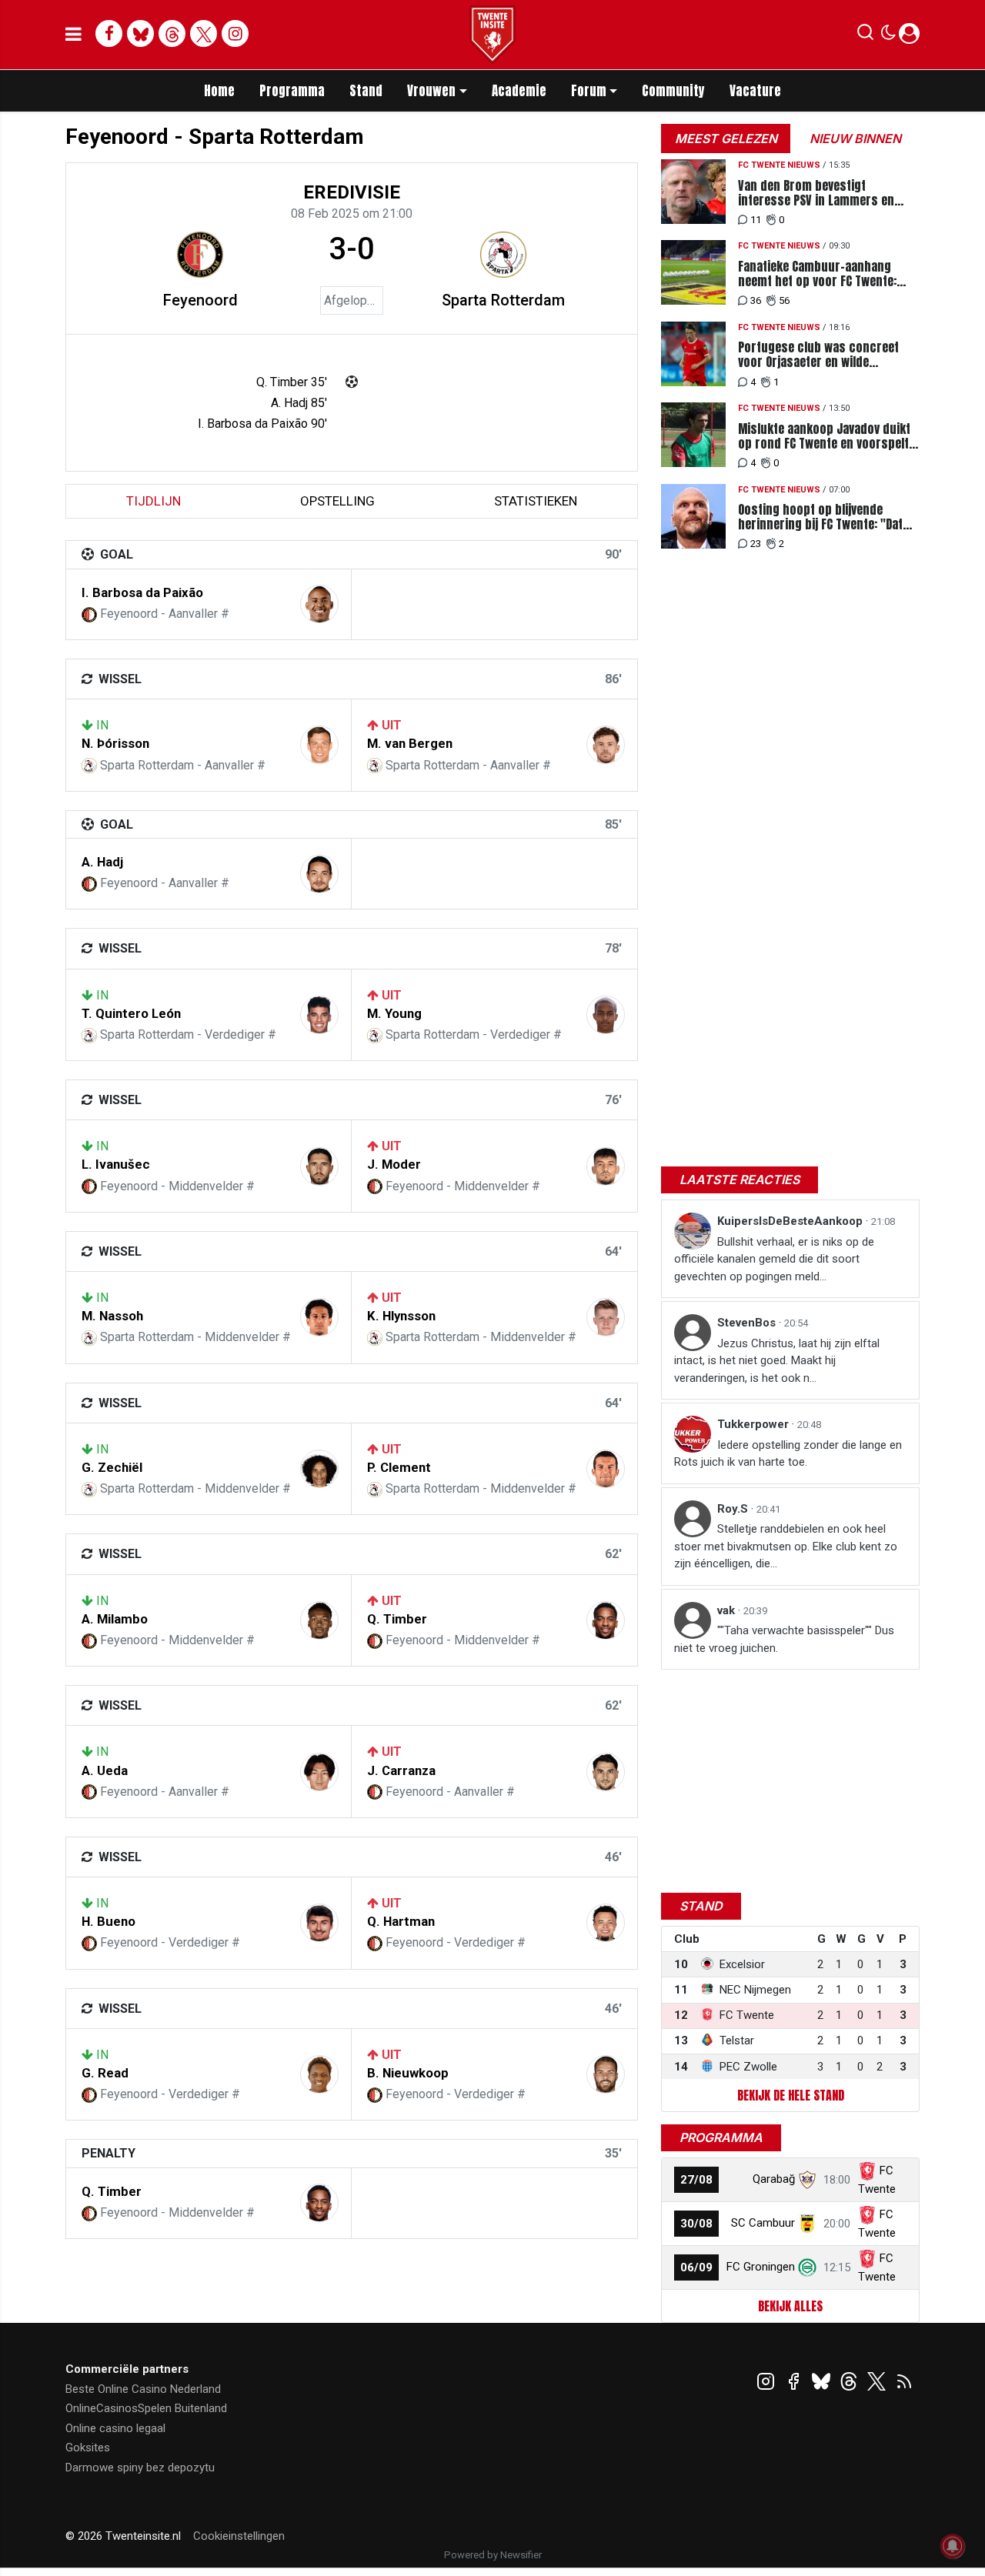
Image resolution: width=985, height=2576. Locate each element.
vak (728, 1610)
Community (673, 91)
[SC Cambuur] (807, 2223)
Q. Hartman (401, 1921)
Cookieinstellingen (239, 2536)
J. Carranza (401, 1770)
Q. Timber (397, 1619)
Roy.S (734, 1509)
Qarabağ (774, 2179)
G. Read (105, 2073)
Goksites (88, 2448)
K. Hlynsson (401, 1316)
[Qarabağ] (807, 2179)
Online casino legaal (115, 2428)
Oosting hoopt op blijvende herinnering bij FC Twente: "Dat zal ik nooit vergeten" (820, 517)
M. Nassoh (112, 1316)
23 (756, 544)
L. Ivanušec (116, 1164)
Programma (292, 91)
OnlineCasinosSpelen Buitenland (146, 2408)
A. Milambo (115, 1619)
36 (756, 300)
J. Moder (394, 1164)
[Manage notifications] (953, 2546)
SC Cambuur (763, 2223)
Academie (519, 91)
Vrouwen (431, 91)
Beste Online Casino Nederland (143, 2389)
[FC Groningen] (807, 2267)
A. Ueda (105, 1770)
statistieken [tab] (536, 501)
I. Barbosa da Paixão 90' (262, 424)
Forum (589, 91)
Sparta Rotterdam (503, 300)
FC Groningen (761, 2267)
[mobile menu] (73, 35)
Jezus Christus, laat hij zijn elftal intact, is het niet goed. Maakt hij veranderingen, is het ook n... (777, 1361)
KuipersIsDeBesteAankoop (791, 1221)
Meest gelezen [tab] (726, 138)
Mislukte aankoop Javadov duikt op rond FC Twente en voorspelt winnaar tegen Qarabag (824, 436)
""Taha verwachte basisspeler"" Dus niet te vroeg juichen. (784, 1639)
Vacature (755, 91)
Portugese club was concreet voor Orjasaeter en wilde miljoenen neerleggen (818, 355)
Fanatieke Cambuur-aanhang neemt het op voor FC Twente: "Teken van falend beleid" (817, 274)
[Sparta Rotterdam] (503, 255)
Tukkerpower (755, 1424)
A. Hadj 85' (299, 403)
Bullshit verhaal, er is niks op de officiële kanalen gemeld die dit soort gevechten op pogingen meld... (774, 1259)
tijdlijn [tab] (154, 501)
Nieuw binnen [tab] (855, 138)
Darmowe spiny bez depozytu (140, 2468)
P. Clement (399, 1467)
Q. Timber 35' (292, 382)
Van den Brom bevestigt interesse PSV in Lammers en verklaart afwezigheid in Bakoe (820, 193)
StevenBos (748, 1323)
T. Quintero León (131, 1013)
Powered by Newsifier (493, 2555)
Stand (366, 91)
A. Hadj (102, 862)
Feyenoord (200, 300)
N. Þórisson (115, 743)
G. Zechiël (112, 1467)
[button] (865, 35)
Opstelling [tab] (337, 501)
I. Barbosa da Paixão (142, 592)
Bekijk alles (790, 2306)
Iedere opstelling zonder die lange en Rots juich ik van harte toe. (788, 1454)
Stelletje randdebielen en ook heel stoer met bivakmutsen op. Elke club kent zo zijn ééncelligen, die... (786, 1546)
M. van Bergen (410, 743)
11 (756, 220)
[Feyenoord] (200, 255)
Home (219, 91)
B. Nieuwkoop (408, 2073)
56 (784, 300)
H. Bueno (109, 1921)
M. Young (394, 1013)
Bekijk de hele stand (791, 2095)
